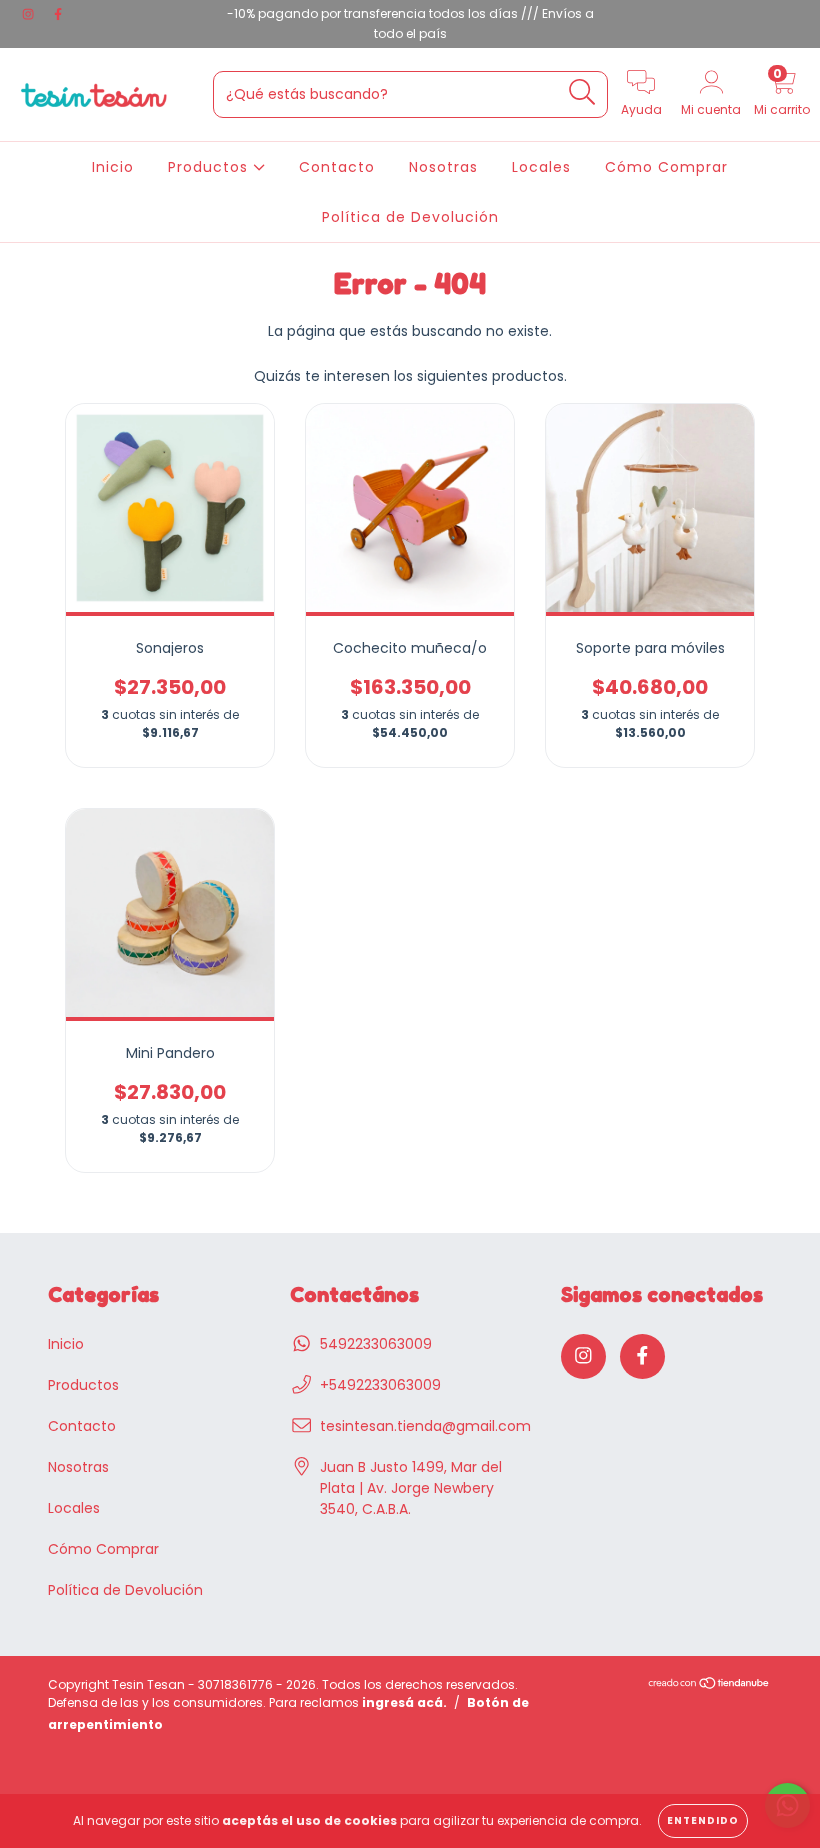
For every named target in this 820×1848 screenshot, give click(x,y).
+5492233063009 (380, 1385)
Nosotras (443, 167)
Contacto (337, 167)
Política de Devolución (410, 217)
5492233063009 (376, 1344)
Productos (210, 167)
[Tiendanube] (709, 1685)
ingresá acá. (404, 1702)
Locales (541, 167)
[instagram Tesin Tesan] (30, 14)
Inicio (113, 167)
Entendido (703, 1820)
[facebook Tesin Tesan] (58, 14)
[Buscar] (582, 92)
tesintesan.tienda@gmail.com (425, 1426)
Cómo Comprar (666, 167)
